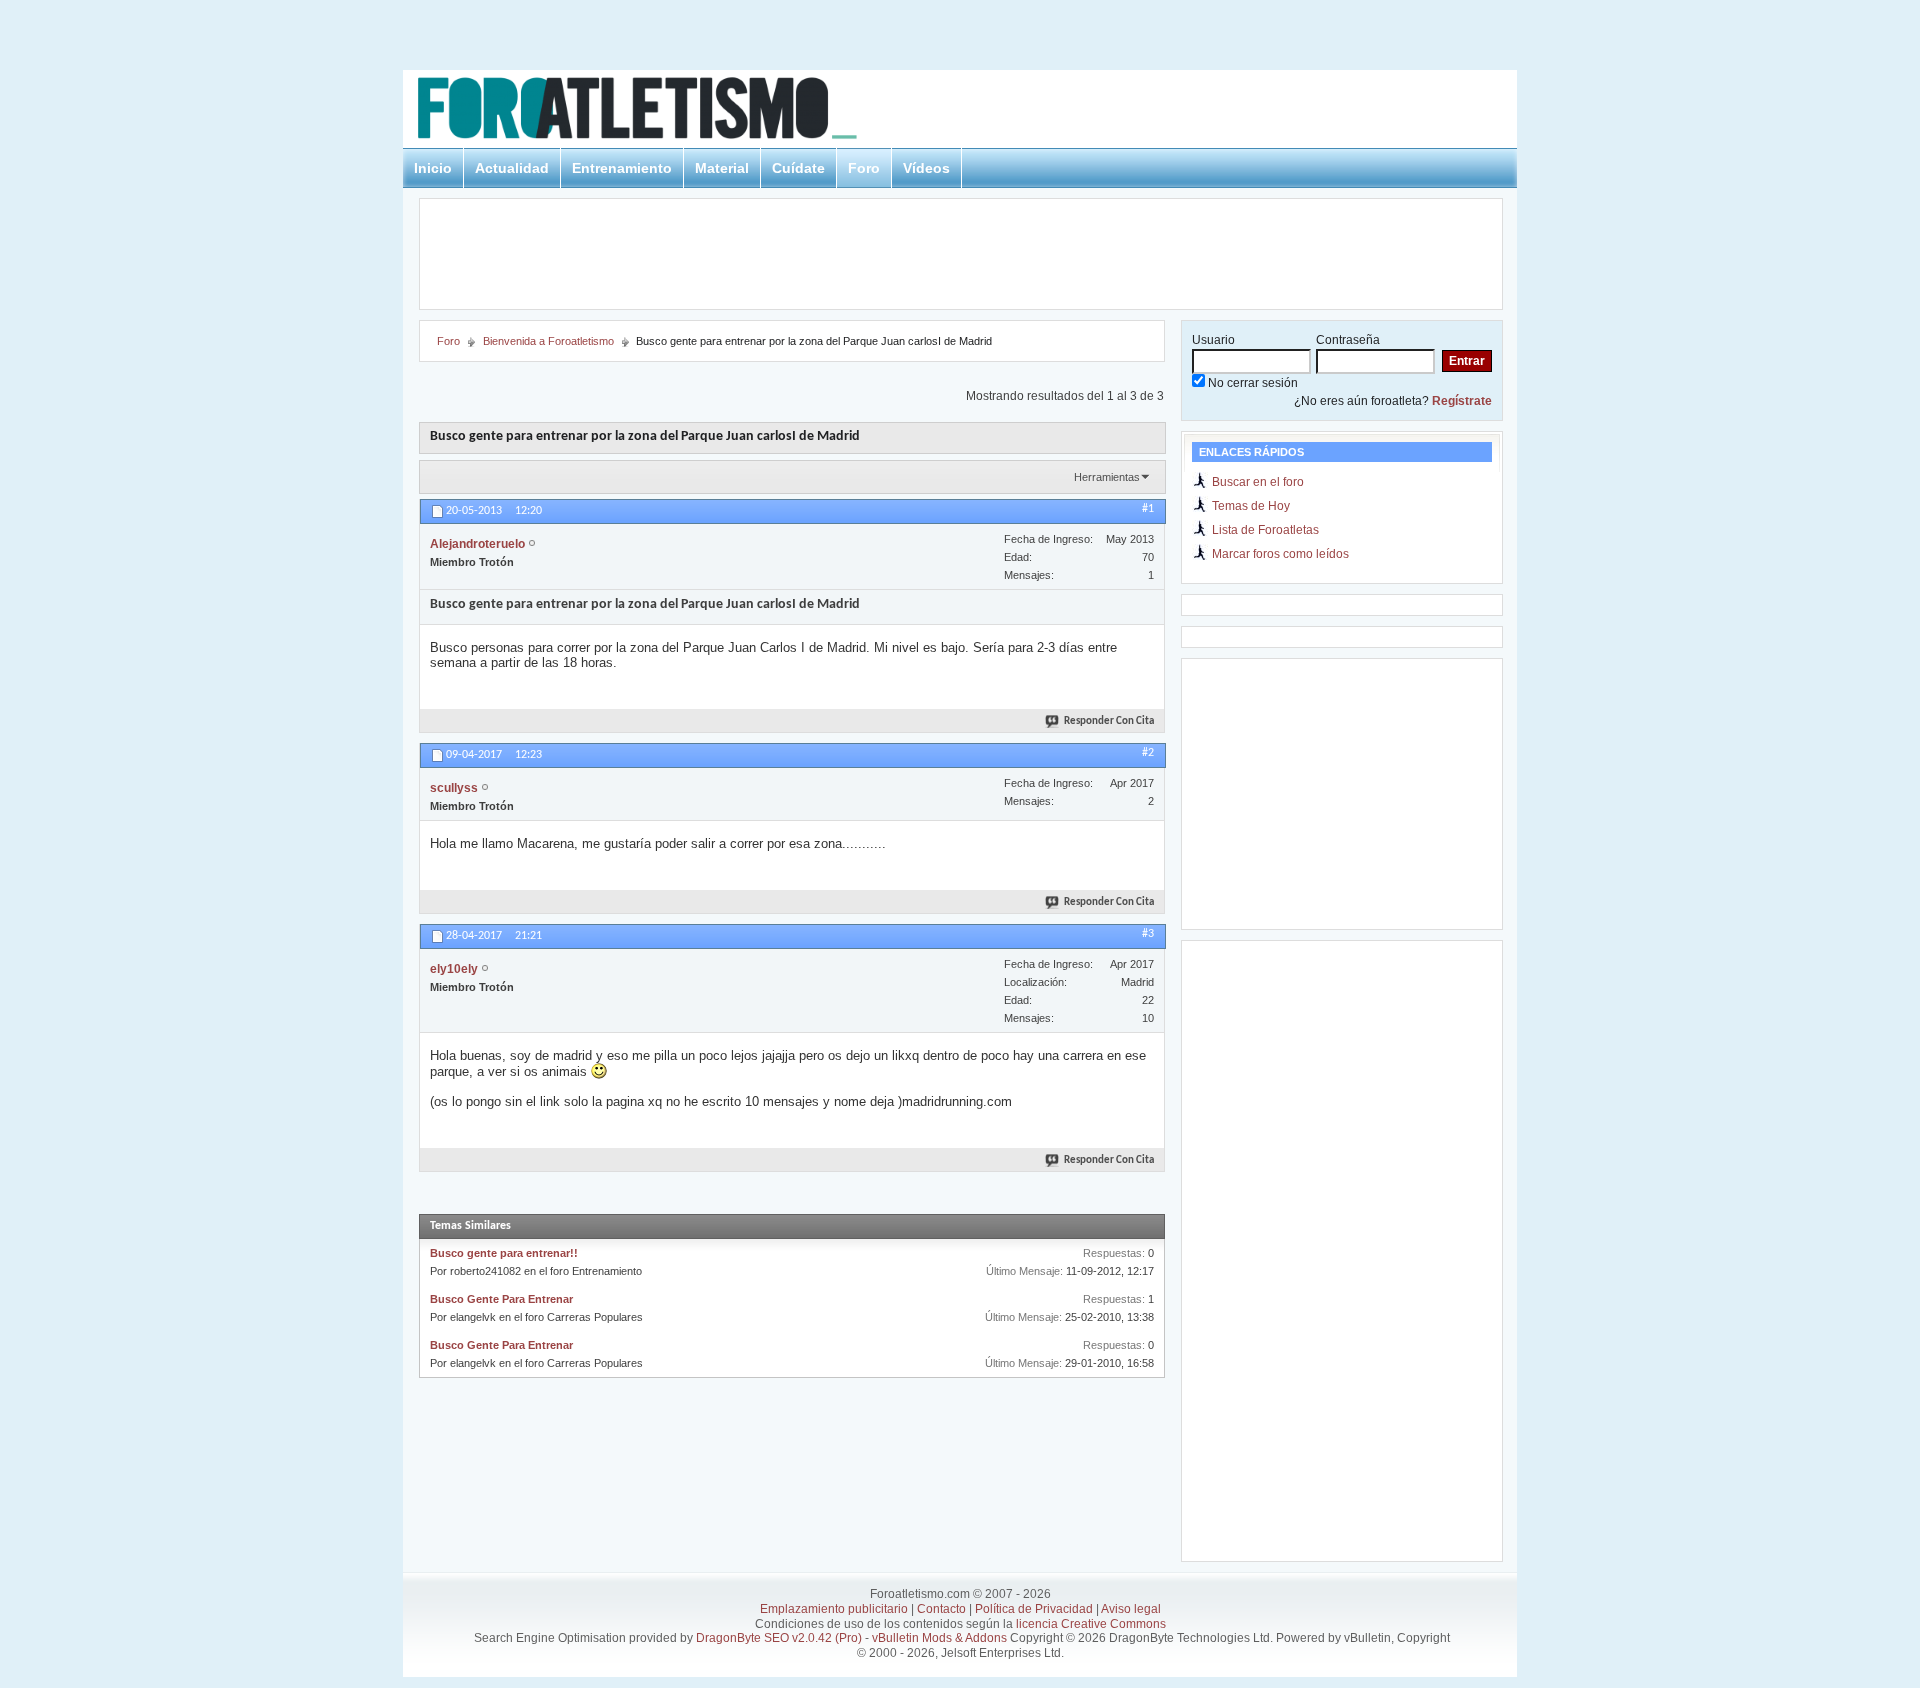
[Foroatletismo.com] (661, 111)
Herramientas (1107, 477)
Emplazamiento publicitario (834, 1609)
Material (722, 168)
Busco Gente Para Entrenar (501, 1299)
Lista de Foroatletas (1265, 530)
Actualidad (512, 168)
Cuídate (798, 168)
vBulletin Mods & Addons (939, 1638)
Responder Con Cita (1109, 721)
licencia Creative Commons (1091, 1624)
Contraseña (1348, 340)
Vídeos (926, 168)
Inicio (433, 168)
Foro (864, 168)
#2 (1148, 753)
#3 (1148, 934)
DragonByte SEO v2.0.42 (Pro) (779, 1638)
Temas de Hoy (1251, 506)
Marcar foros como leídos (1280, 554)
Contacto (941, 1609)
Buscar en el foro (1258, 482)
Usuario (1213, 340)
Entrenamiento (622, 168)
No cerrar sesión (1251, 383)
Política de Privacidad (1034, 1609)
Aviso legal (1131, 1609)
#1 (1148, 509)
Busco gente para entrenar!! (504, 1253)
